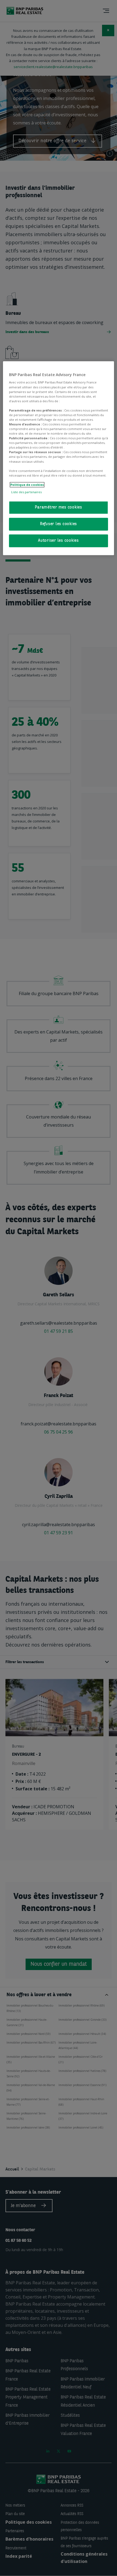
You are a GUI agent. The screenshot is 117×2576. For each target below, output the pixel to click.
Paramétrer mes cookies (59, 507)
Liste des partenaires (26, 492)
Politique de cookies (27, 485)
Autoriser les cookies (59, 541)
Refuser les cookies (59, 524)
